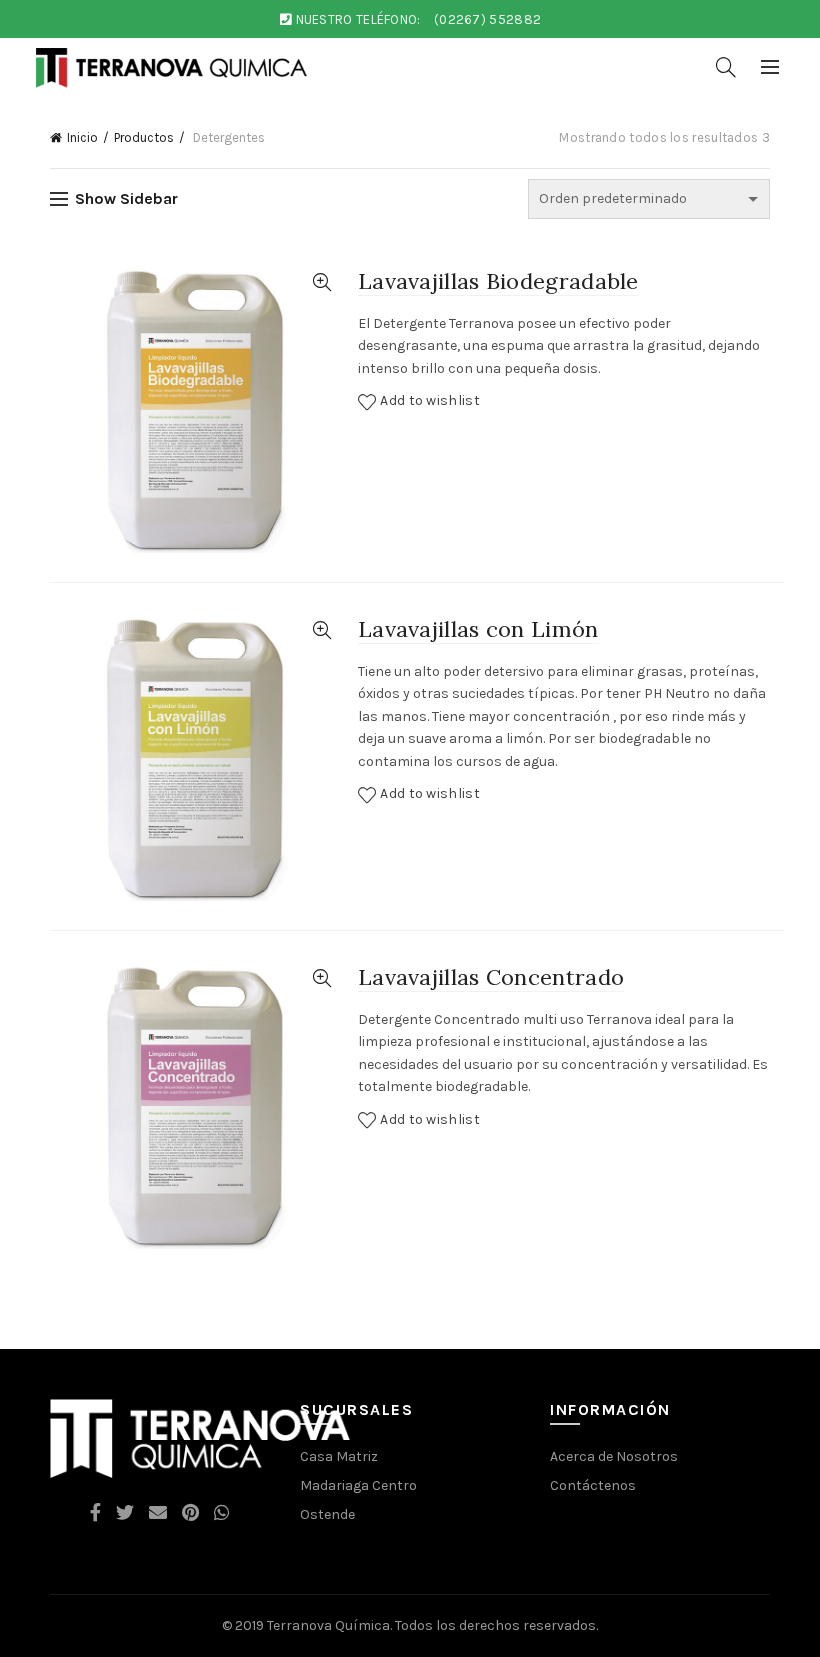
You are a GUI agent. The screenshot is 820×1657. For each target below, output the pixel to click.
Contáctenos (593, 1485)
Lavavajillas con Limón (478, 629)
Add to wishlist (430, 400)
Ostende (327, 1514)
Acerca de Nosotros (614, 1456)
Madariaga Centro (358, 1485)
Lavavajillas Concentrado (491, 977)
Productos (144, 137)
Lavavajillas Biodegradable (498, 281)
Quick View (321, 282)
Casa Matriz (339, 1456)
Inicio (82, 137)
